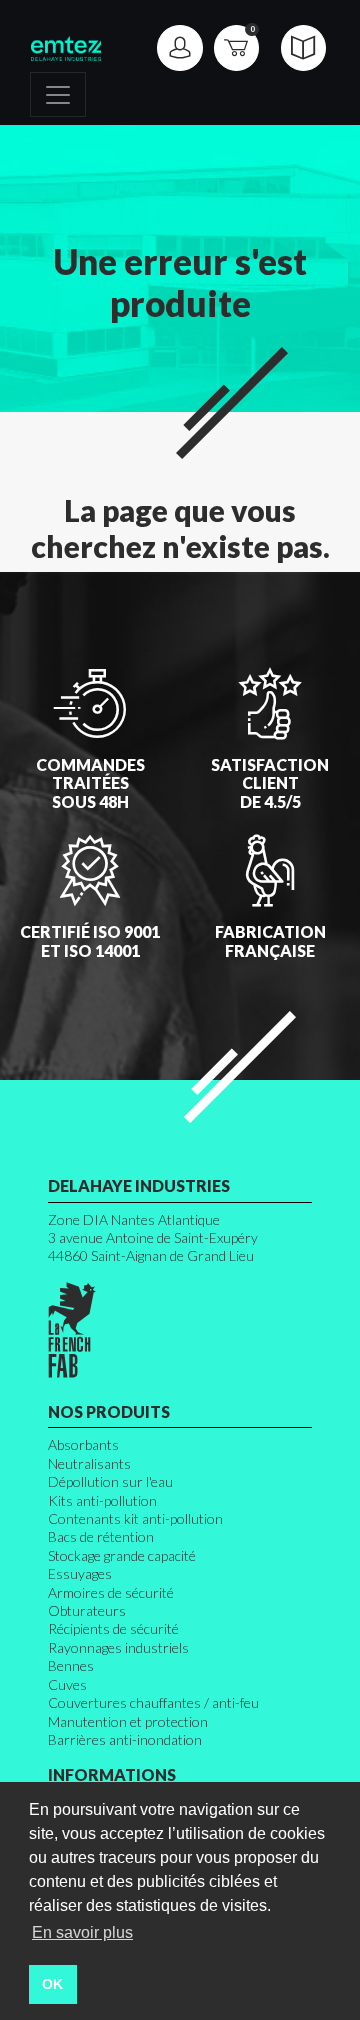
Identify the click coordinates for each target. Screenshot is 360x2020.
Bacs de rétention (101, 1536)
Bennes (71, 1665)
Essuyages (80, 1573)
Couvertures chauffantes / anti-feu (153, 1702)
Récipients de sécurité (113, 1628)
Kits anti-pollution (102, 1500)
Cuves (67, 1684)
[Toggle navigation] (58, 94)
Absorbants (83, 1444)
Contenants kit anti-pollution (135, 1518)
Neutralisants (89, 1463)
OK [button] (52, 1984)
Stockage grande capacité (122, 1555)
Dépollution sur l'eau (110, 1481)
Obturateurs (87, 1610)
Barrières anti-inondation (125, 1739)
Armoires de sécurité (111, 1592)
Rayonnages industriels (118, 1647)
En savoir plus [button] (82, 1932)
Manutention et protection (128, 1721)
